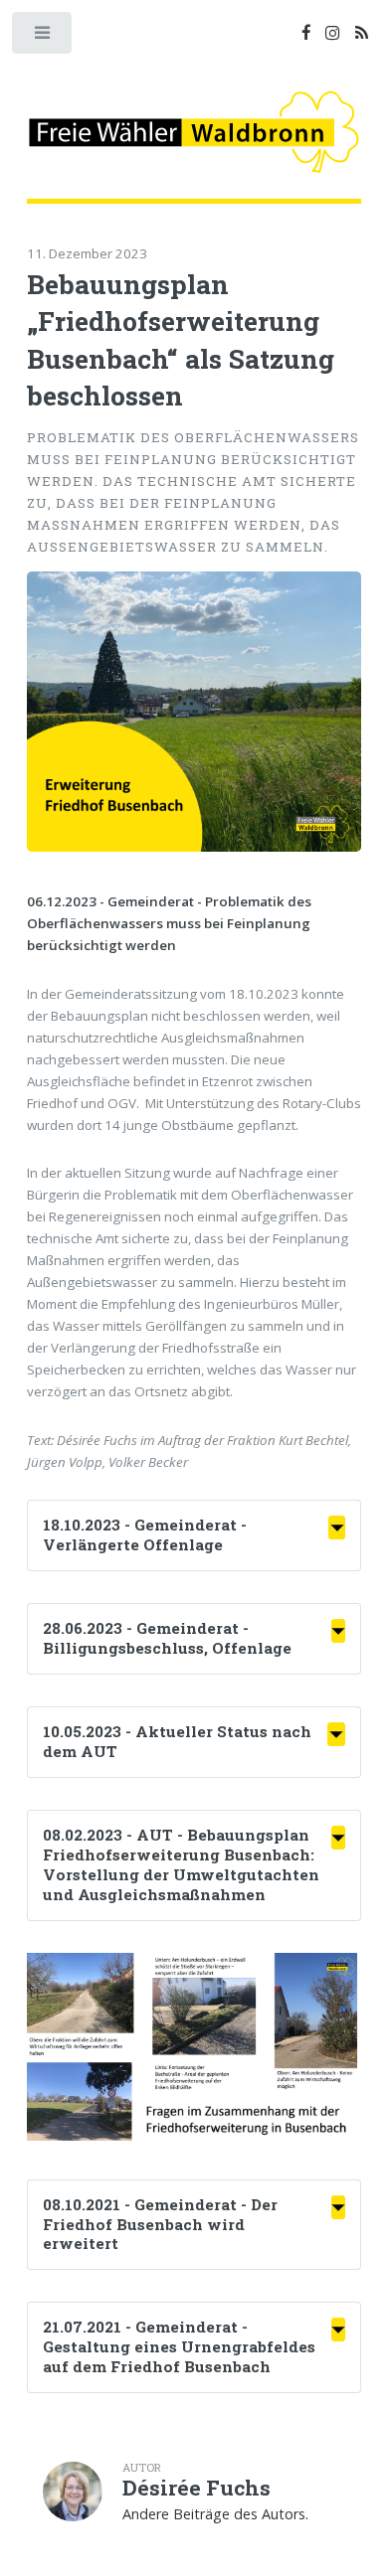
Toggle (43, 37)
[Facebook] (306, 34)
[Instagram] (332, 34)
